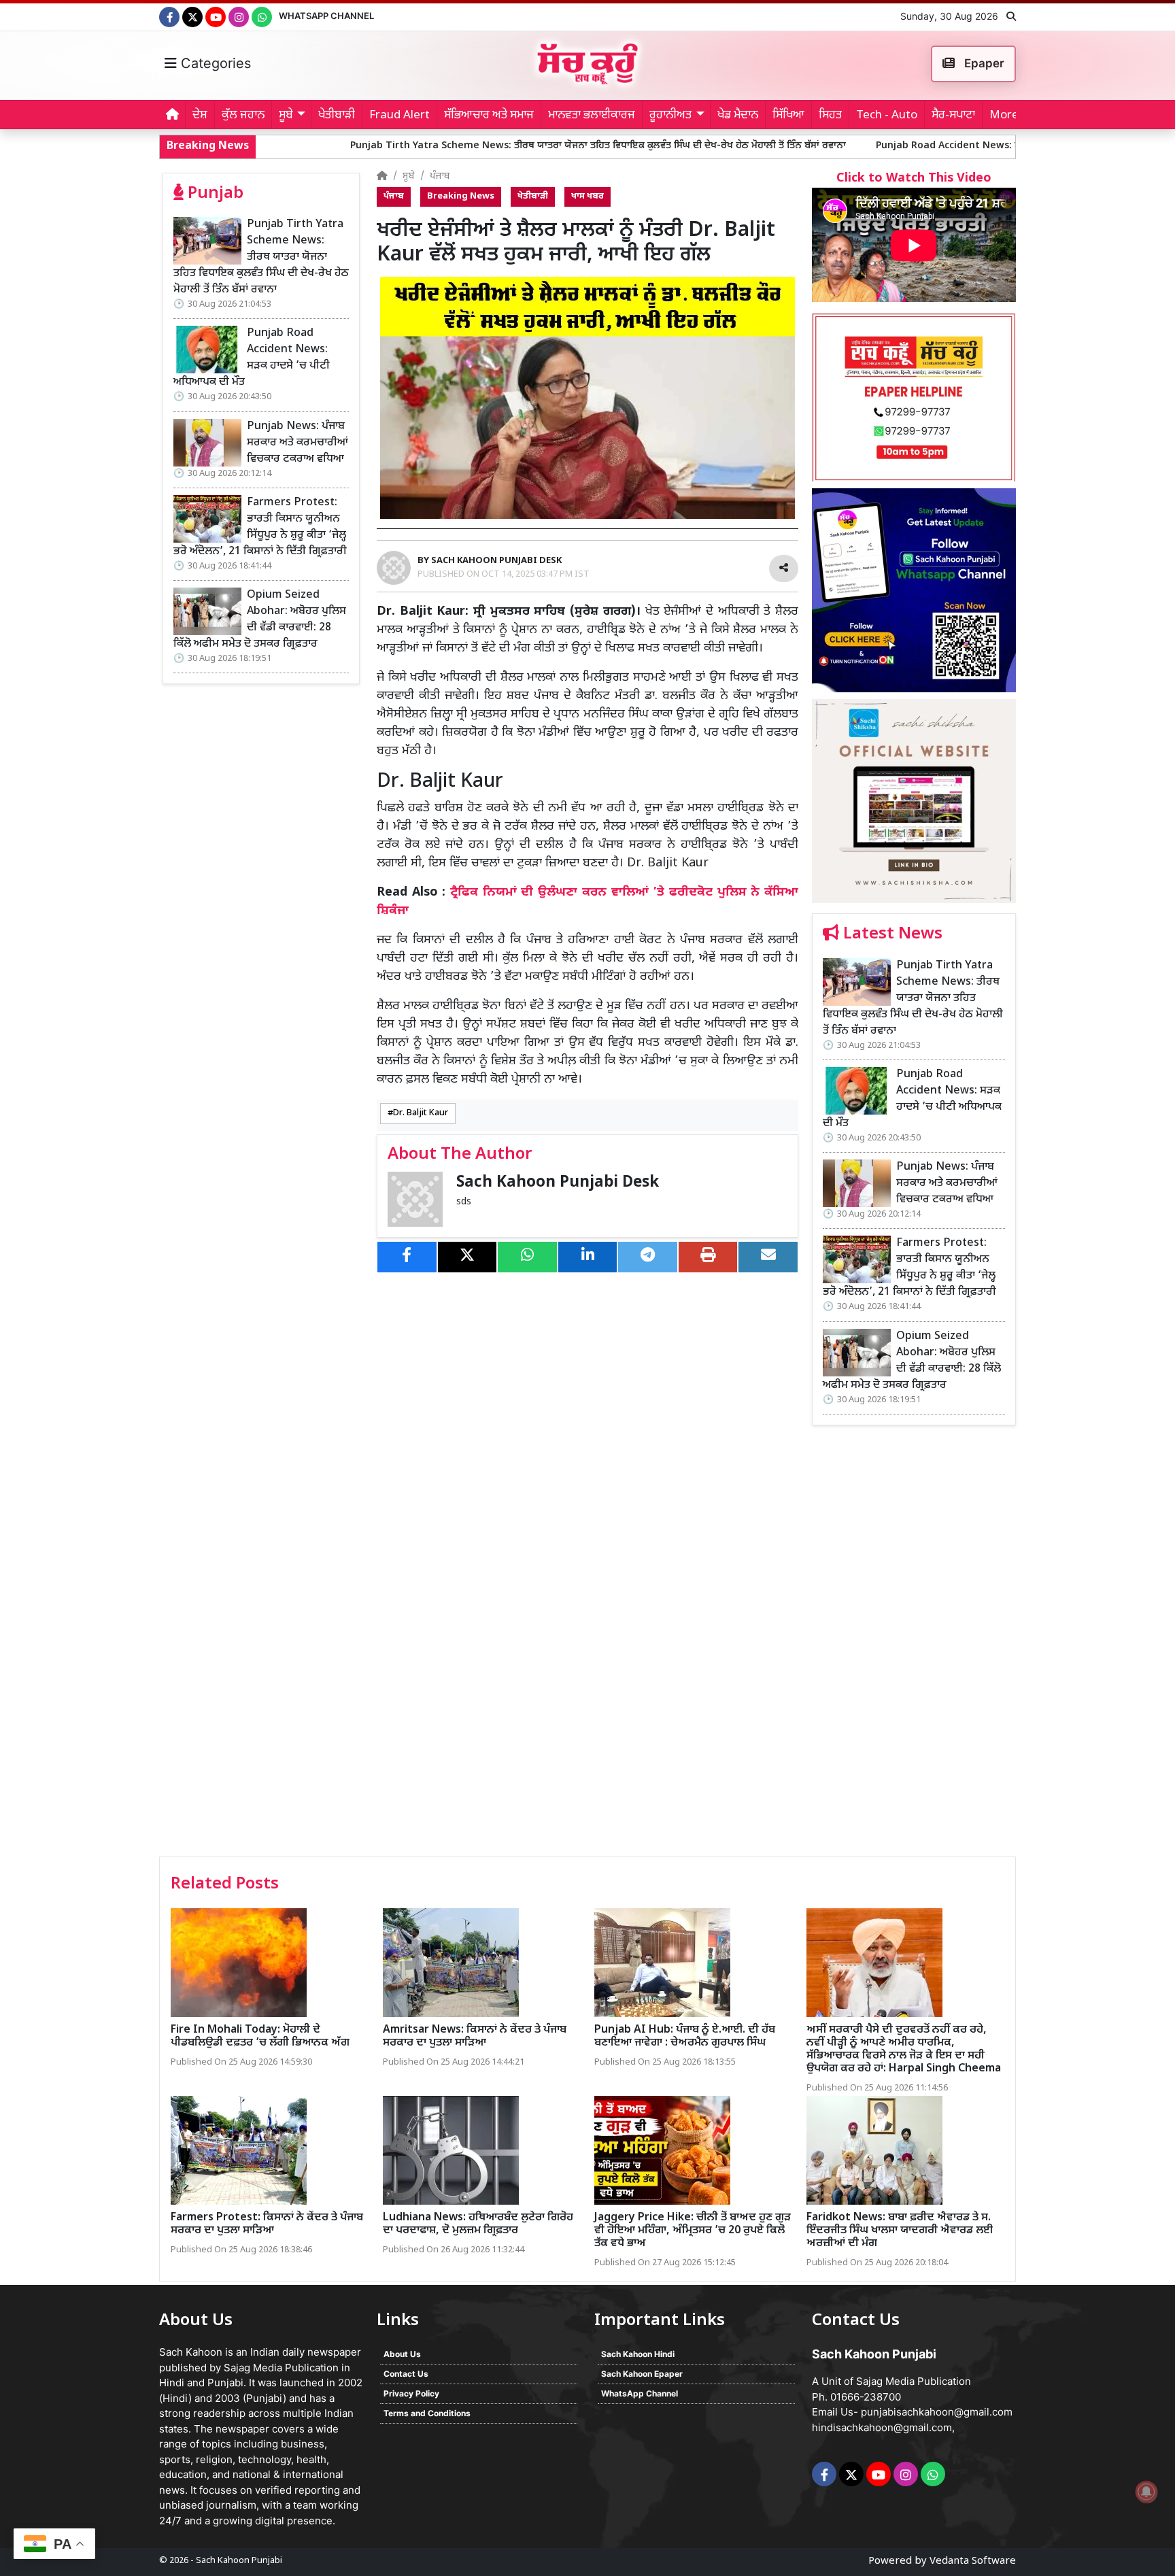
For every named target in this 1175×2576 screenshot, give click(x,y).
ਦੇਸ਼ (200, 116)
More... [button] (1008, 116)
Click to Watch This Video (914, 179)
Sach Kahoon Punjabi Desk (558, 1183)
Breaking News (461, 197)
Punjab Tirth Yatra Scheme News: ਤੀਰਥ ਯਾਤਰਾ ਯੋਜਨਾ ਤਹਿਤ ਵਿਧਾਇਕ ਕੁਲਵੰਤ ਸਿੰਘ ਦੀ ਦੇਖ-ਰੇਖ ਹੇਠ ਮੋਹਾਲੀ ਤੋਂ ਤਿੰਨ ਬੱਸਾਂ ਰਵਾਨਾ (472, 146)
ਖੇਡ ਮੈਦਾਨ (738, 116)
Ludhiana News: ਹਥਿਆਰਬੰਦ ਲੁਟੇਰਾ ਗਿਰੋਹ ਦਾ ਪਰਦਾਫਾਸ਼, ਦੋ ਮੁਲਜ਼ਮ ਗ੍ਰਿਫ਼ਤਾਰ (478, 2224)
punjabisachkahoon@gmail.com (937, 2412)
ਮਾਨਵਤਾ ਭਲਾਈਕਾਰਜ (592, 116)
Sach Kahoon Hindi (638, 2354)
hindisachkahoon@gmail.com (882, 2427)
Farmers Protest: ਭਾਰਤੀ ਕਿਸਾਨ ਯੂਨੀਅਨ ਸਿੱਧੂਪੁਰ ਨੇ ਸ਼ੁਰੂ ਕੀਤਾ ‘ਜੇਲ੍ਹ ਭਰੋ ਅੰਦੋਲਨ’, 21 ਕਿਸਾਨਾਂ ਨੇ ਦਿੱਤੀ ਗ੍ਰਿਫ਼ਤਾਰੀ (260, 527)
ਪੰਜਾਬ (440, 176)
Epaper (983, 63)
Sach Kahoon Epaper (642, 2374)
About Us (402, 2354)
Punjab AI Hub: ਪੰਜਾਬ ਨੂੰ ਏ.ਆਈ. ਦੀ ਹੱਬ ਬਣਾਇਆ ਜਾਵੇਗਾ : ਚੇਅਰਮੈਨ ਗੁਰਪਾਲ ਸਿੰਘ (685, 2037)
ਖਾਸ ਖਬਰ (587, 197)
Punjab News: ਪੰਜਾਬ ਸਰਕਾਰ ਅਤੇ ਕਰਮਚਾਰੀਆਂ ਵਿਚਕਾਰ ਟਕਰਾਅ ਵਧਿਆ (297, 443)
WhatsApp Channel (326, 16)
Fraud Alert (399, 116)
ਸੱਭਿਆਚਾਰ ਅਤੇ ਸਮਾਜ (489, 116)
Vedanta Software (973, 2561)
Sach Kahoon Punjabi (239, 2561)
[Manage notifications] (1146, 2492)
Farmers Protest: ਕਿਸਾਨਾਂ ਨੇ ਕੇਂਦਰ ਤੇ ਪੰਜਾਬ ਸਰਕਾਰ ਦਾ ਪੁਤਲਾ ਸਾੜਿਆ (267, 2224)
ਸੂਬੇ (409, 176)
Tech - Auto (887, 116)
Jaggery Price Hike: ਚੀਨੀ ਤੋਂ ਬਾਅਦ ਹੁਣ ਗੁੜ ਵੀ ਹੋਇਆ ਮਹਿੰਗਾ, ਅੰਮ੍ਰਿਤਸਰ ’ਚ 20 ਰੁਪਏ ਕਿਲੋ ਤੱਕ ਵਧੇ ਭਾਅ (693, 2231)
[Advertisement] (914, 1646)
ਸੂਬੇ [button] (286, 116)
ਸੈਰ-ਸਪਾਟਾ (953, 116)
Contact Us (406, 2374)
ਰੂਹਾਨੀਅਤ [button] (670, 116)
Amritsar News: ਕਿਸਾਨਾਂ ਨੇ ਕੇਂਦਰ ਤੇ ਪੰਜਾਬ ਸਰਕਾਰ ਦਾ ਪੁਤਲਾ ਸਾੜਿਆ (475, 2037)
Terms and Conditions (427, 2413)
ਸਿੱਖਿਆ (788, 116)
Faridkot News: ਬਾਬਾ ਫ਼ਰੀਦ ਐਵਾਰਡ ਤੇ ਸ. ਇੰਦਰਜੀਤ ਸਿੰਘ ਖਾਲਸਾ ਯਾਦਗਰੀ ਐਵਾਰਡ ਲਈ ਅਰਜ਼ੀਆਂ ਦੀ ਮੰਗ (900, 2231)
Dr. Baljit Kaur (421, 1113)
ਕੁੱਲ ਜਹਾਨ (243, 116)
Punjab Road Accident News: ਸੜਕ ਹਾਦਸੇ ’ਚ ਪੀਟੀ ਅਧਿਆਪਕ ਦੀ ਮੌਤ (891, 146)
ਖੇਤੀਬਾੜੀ (337, 116)
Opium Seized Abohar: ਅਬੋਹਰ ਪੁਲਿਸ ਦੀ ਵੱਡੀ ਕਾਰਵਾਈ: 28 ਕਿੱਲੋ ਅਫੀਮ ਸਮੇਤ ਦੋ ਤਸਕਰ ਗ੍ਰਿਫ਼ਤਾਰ (260, 620)
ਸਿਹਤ (830, 116)
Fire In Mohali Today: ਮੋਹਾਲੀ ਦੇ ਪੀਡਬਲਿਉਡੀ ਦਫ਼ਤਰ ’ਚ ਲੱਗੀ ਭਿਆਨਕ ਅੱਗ (260, 2037)
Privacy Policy (411, 2393)
